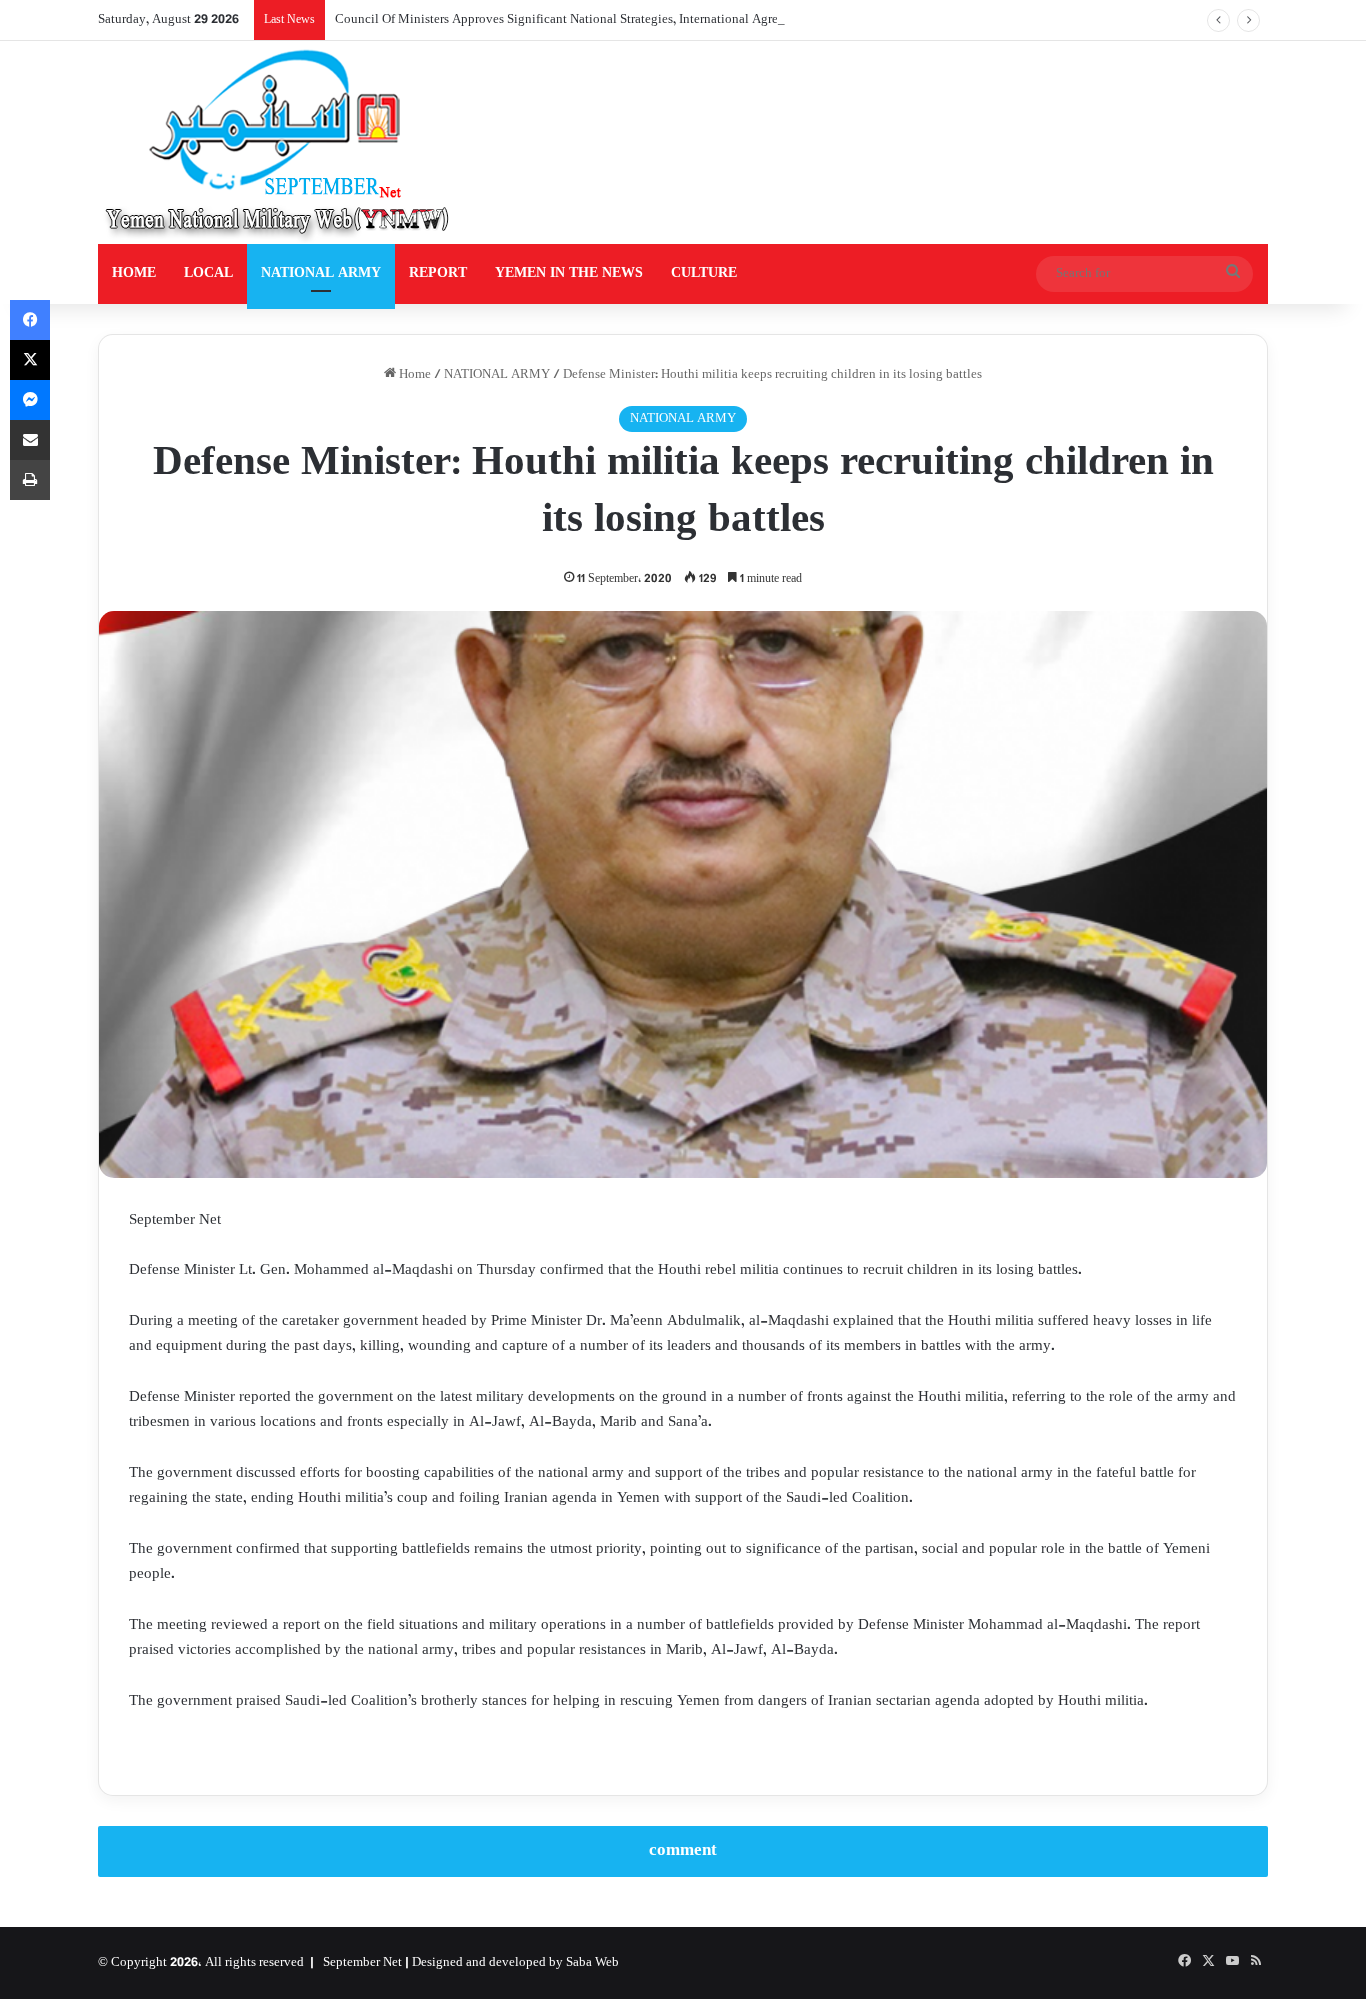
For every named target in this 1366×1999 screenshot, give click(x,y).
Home (413, 375)
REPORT (438, 273)
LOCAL (208, 273)
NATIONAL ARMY (321, 273)
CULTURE (704, 273)
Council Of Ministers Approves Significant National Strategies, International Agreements (575, 20)
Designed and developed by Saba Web (515, 1963)
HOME (134, 273)
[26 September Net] (279, 142)
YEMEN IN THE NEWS (569, 273)
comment (683, 1851)
